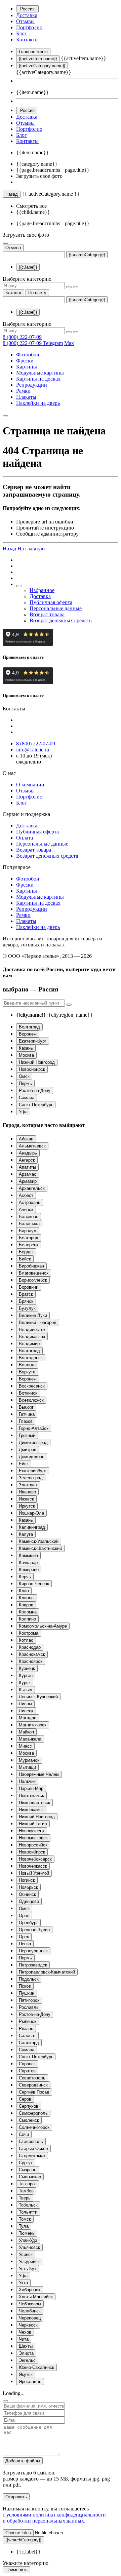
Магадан (28, 1718)
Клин (24, 1591)
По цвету (37, 293)
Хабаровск (30, 2290)
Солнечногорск (34, 2127)
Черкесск (28, 2325)
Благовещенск (34, 1273)
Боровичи (29, 1287)
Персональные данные (56, 608)
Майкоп (26, 1732)
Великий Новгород (38, 1322)
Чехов (25, 2332)
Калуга (26, 1534)
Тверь (25, 2198)
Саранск (27, 2064)
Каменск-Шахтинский (40, 1548)
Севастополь (32, 2078)
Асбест (26, 1195)
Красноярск (31, 1661)
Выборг (26, 1407)
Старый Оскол (33, 2149)
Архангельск (32, 1188)
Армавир (28, 1181)
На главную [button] (31, 549)
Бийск (25, 1259)
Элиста (26, 2353)
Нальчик (27, 1781)
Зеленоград (31, 1478)
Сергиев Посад (34, 2092)
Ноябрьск (28, 1887)
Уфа (23, 1112)
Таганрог (28, 2184)
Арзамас (28, 1174)
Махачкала (30, 1739)
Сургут (26, 2163)
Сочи (24, 2134)
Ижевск (26, 1499)
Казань (26, 1048)
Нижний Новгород (37, 1062)
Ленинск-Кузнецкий (38, 1697)
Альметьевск (32, 1146)
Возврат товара (47, 614)
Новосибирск (32, 1069)
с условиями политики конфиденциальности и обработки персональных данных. (54, 2518)
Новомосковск (33, 1838)
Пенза (25, 1944)
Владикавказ (32, 1337)
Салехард (29, 2043)
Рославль (29, 2007)
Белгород (29, 1238)
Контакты (27, 40)
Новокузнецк (32, 1831)
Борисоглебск (33, 1280)
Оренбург (28, 1923)
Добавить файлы (23, 2461)
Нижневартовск (34, 1803)
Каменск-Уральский (39, 1541)
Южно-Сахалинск (36, 2367)
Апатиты (27, 1167)
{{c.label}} (28, 267)
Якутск (26, 2374)
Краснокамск (32, 1654)
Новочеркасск (33, 1866)
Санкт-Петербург (36, 1105)
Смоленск (29, 2120)
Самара (27, 1098)
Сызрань (28, 2170)
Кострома (29, 1633)
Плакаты (26, 397)
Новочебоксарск (35, 1859)
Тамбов (26, 2191)
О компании (30, 785)
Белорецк (29, 1245)
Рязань (26, 2028)
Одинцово (29, 1901)
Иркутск (27, 1506)
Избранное (42, 590)
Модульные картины (40, 373)
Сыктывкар (30, 2177)
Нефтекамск (31, 1796)
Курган (26, 1675)
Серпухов (29, 2106)
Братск (26, 1294)
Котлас (26, 1640)
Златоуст (28, 1485)
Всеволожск (31, 1400)
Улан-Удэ (28, 2240)
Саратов (27, 2071)
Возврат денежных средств (61, 620)
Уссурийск (29, 2261)
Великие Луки (33, 1315)
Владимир (29, 1344)
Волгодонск (31, 1358)
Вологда (27, 1365)
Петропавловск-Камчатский (47, 1972)
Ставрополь (31, 2141)
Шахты (26, 2346)
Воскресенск (32, 1386)
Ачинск (26, 1209)
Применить (16, 2570)
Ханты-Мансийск (36, 2297)
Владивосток (32, 1330)
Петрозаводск (33, 1965)
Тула (24, 2226)
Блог (22, 33)
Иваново (27, 1492)
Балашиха (29, 1224)
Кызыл (26, 1690)
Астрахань (30, 1202)
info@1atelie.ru (33, 750)
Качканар (28, 1563)
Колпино (27, 1619)
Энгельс (27, 2360)
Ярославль (30, 2382)
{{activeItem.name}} (38, 59)
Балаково (29, 1217)
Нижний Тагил (33, 1824)
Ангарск (27, 1160)
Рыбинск (28, 2021)
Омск (24, 1076)
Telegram (53, 343)
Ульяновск (29, 2247)
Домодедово (32, 1457)
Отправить (16, 2497)
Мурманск (29, 1760)
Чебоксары (30, 2304)
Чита (24, 2339)
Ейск (24, 1464)
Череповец (30, 2318)
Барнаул (28, 1231)
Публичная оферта (51, 602)
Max (69, 343)
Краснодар (30, 1647)
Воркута (27, 1372)
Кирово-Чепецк (34, 1584)
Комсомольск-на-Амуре (43, 1626)
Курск (25, 1683)
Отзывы (25, 21)
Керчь (25, 1577)
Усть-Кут (28, 2269)
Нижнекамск (31, 1810)
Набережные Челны (39, 1774)
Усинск (26, 2254)
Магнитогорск (33, 1725)
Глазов (26, 1421)
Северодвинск (33, 2085)
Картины (27, 367)
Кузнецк (27, 1668)
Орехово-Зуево (34, 1930)
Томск (25, 2219)
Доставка (27, 15)
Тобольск (28, 2205)
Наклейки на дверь (38, 403)
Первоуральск (33, 1951)
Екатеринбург (33, 1041)
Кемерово (29, 1570)
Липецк (26, 1711)
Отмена (13, 248)
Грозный (27, 1435)
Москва (26, 1055)
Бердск (26, 1252)
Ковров (26, 1605)
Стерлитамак (32, 2156)
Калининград (32, 1527)
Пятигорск (29, 2000)
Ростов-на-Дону (35, 1090)
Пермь (25, 1083)
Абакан (26, 1139)
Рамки (23, 391)
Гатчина (27, 1414)
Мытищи (27, 1767)
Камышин (28, 1555)
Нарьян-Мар (31, 1788)
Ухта (23, 2283)
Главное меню (33, 52)
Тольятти (28, 2212)
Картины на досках (38, 379)
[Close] (5, 2401)
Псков (25, 1986)
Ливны (25, 1704)
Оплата (25, 838)
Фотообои (28, 355)
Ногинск (27, 1880)
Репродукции (32, 385)
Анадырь (28, 1153)
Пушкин (27, 1993)
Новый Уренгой (34, 1873)
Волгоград (29, 1027)
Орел (24, 1916)
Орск (24, 1937)
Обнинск (27, 1894)
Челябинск (30, 2311)
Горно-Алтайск (34, 1428)
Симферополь (33, 2113)
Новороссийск (33, 1845)
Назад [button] (10, 549)
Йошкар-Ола (31, 1513)
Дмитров (28, 1450)
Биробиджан (31, 1266)
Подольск (29, 1979)
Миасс (25, 1746)
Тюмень (27, 2233)
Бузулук (27, 1308)
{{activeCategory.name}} (42, 66)
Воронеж (28, 1034)
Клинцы (27, 1598)
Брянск (26, 1301)
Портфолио (29, 27)
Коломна (28, 1612)
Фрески (25, 361)
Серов (25, 2099)
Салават (27, 2036)
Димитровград (33, 1442)
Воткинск (28, 1393)
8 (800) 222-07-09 (22, 337)
